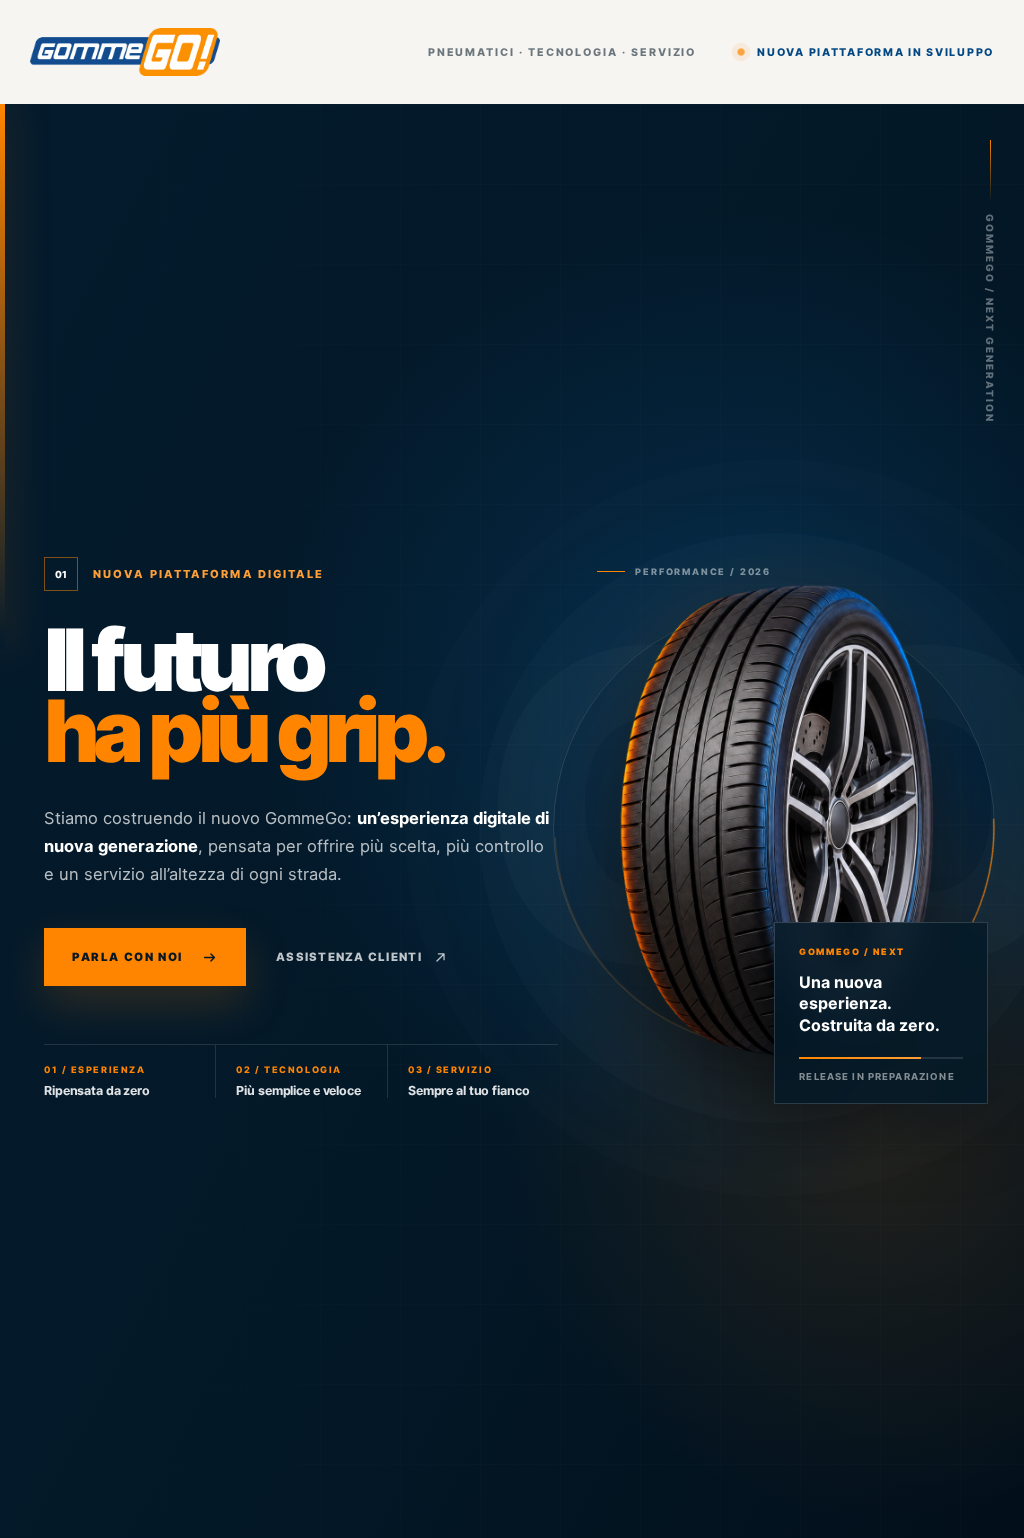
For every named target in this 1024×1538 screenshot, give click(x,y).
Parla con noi (127, 957)
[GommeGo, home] (125, 52)
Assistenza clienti (349, 957)
